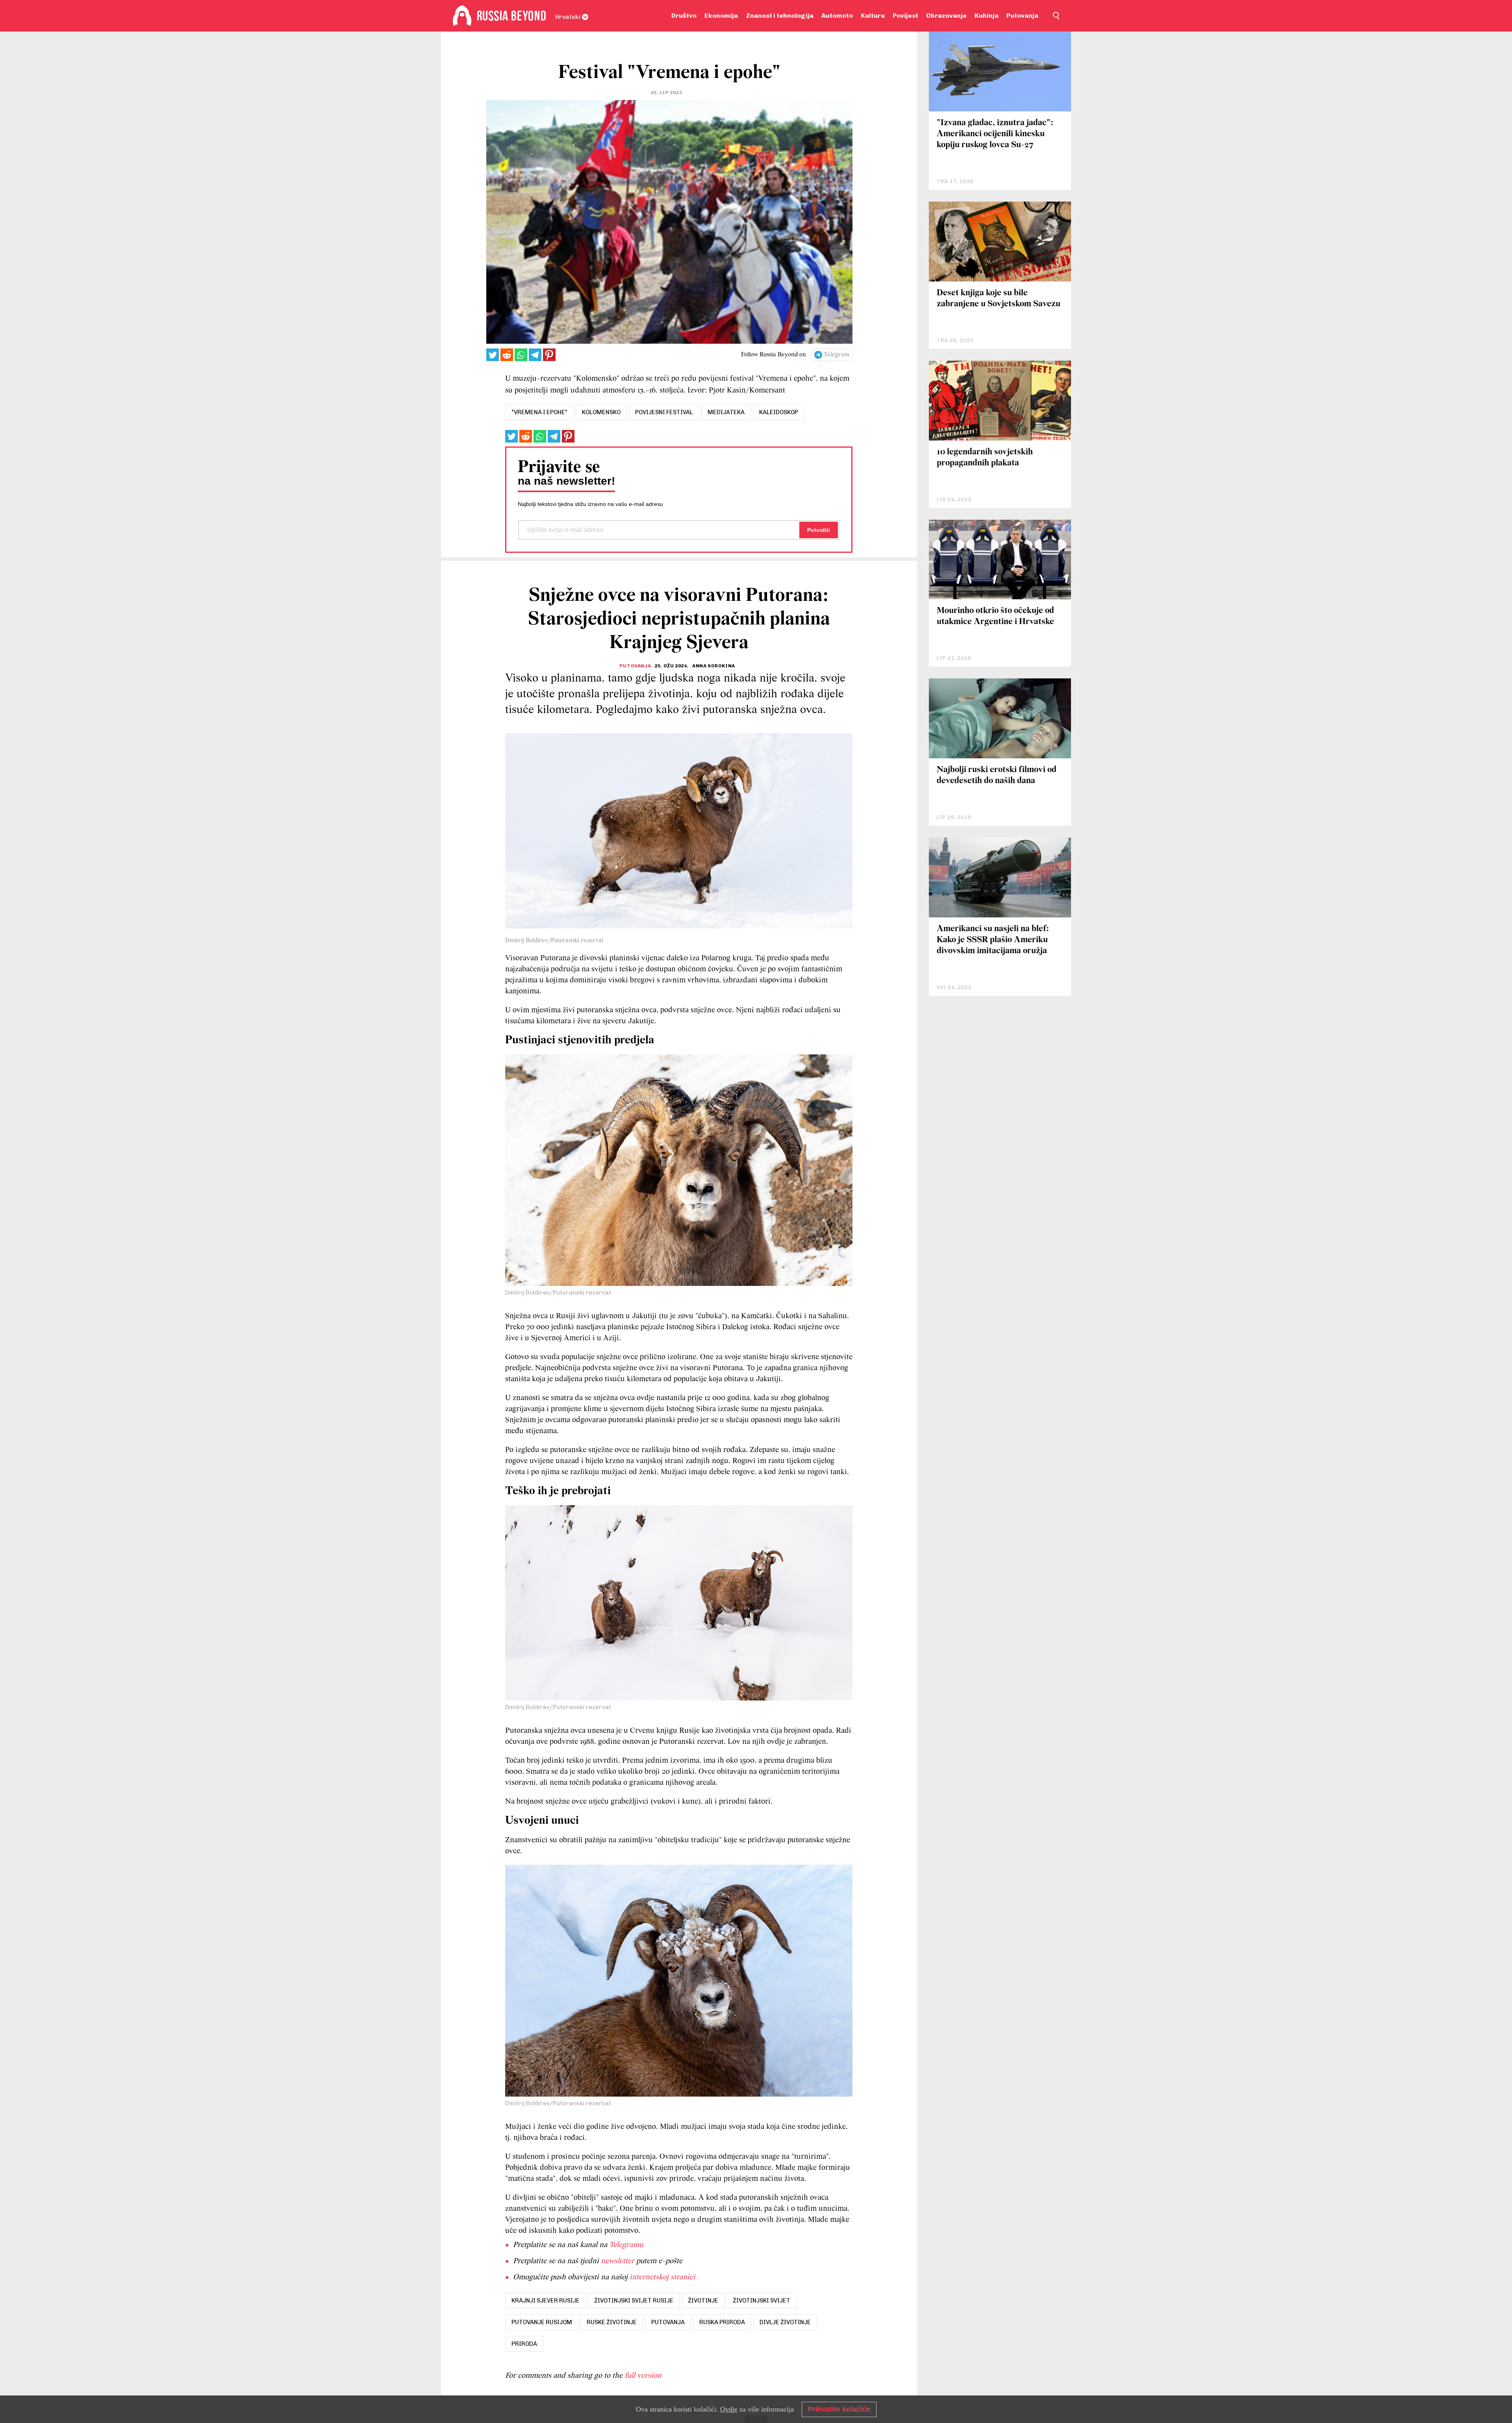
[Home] (462, 16)
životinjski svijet (762, 2301)
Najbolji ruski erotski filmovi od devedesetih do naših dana (997, 775)
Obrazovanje (946, 16)
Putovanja (1022, 16)
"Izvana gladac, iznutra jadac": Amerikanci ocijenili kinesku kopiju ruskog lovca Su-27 (995, 134)
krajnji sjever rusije (546, 2301)
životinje (703, 2301)
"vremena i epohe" (539, 412)
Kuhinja (987, 16)
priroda (524, 2344)
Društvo (684, 16)
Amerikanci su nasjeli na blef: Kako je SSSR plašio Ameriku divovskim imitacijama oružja (993, 940)
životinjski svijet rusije (634, 2301)
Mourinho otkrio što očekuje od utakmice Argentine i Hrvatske (995, 616)
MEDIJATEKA (726, 412)
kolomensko (601, 412)
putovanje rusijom (542, 2322)
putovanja (668, 2322)
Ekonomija (721, 16)
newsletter (618, 2261)
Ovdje (729, 2409)
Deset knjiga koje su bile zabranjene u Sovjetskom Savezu (999, 299)
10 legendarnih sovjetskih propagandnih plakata (985, 458)
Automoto (837, 16)
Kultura (873, 16)
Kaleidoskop (779, 412)
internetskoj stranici (662, 2277)
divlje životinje (785, 2322)
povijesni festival (664, 412)
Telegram (837, 355)
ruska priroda (722, 2322)
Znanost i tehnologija (780, 16)
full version (643, 2376)
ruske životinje (612, 2322)
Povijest (905, 16)
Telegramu (626, 2245)
